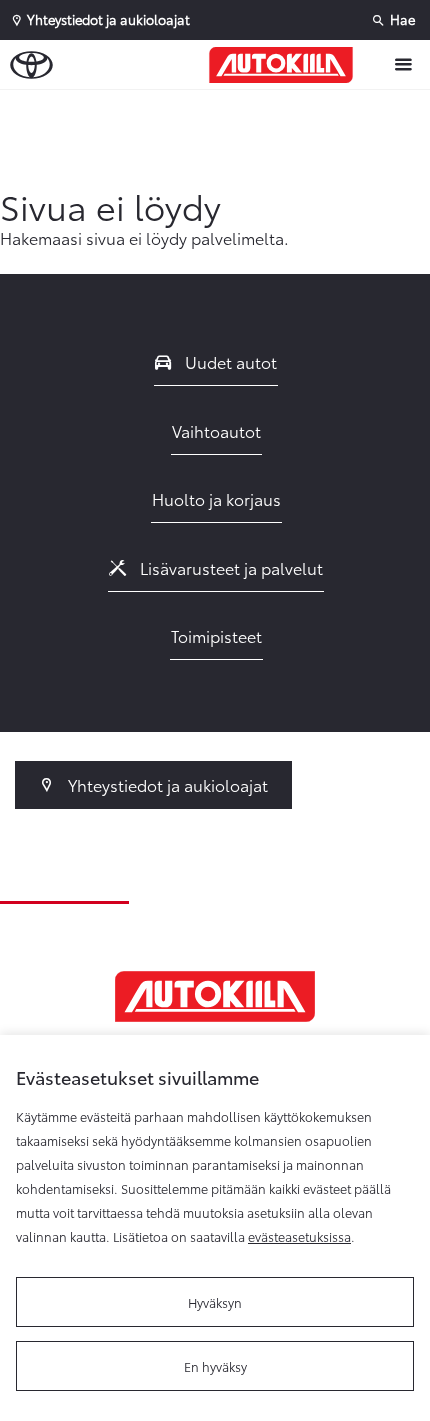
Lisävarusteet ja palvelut (229, 567)
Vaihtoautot (216, 430)
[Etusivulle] (286, 65)
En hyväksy (215, 1366)
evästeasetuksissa (299, 1236)
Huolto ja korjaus (216, 498)
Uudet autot (229, 361)
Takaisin (220, 109)
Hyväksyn (215, 1302)
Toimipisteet (216, 635)
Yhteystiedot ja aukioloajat (166, 784)
